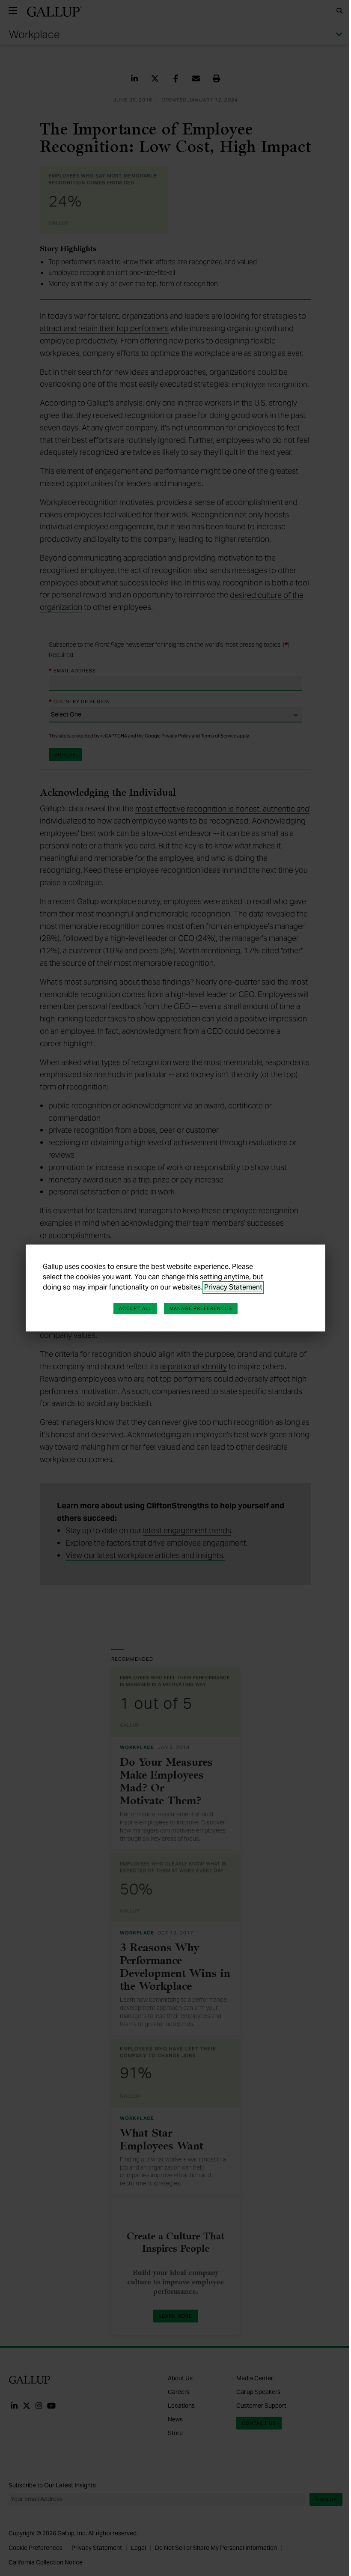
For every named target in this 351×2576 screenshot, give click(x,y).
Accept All (135, 1308)
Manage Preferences (201, 1308)
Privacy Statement (233, 1287)
